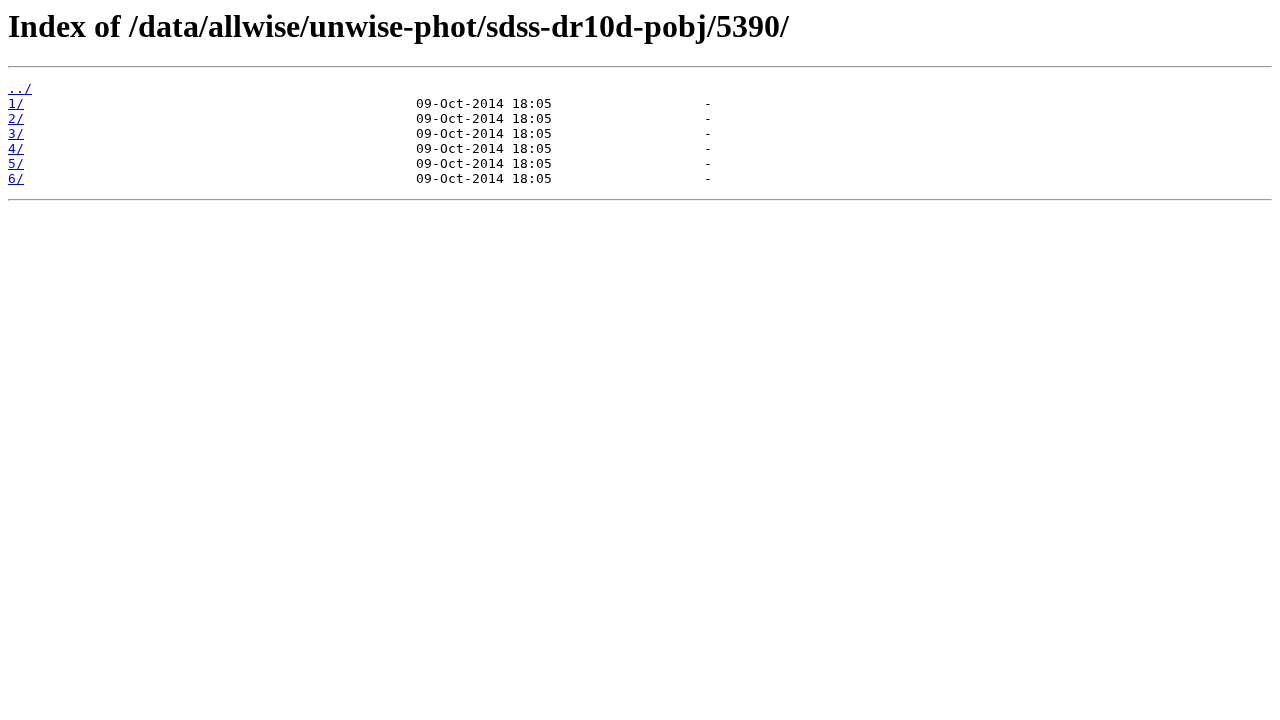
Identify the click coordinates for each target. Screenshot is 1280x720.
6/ (16, 178)
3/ (16, 133)
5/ (16, 163)
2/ (16, 118)
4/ (16, 148)
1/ (16, 103)
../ (20, 88)
